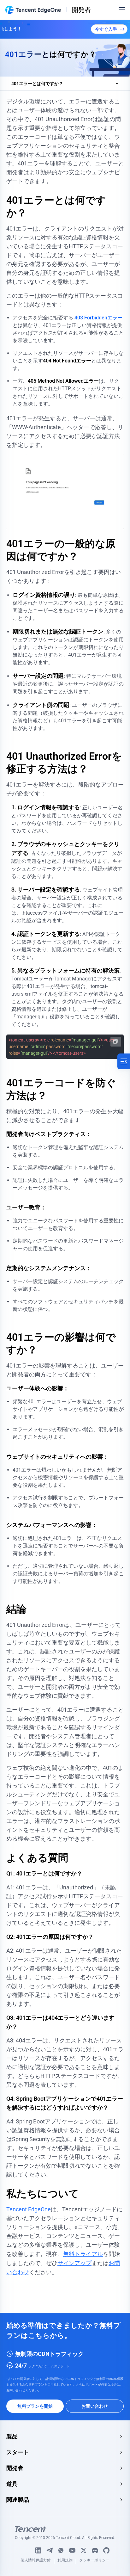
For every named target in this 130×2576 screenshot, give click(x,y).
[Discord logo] (95, 2550)
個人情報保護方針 (36, 2561)
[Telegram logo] (50, 2550)
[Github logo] (106, 2550)
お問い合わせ (95, 2406)
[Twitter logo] (84, 2550)
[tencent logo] (65, 2529)
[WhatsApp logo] (61, 2550)
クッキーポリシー (94, 2561)
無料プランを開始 (35, 2406)
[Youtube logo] (72, 2550)
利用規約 (65, 2561)
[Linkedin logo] (38, 2550)
